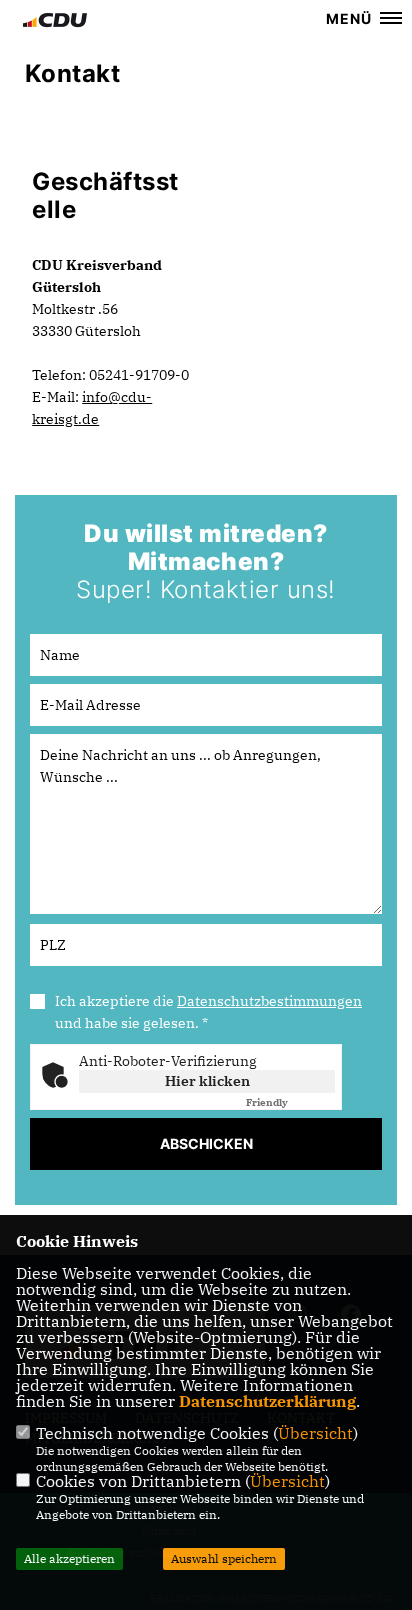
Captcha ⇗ (290, 1102)
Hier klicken (207, 1081)
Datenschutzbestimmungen (269, 1001)
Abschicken (206, 1143)
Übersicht (315, 1433)
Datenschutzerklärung (267, 1401)
